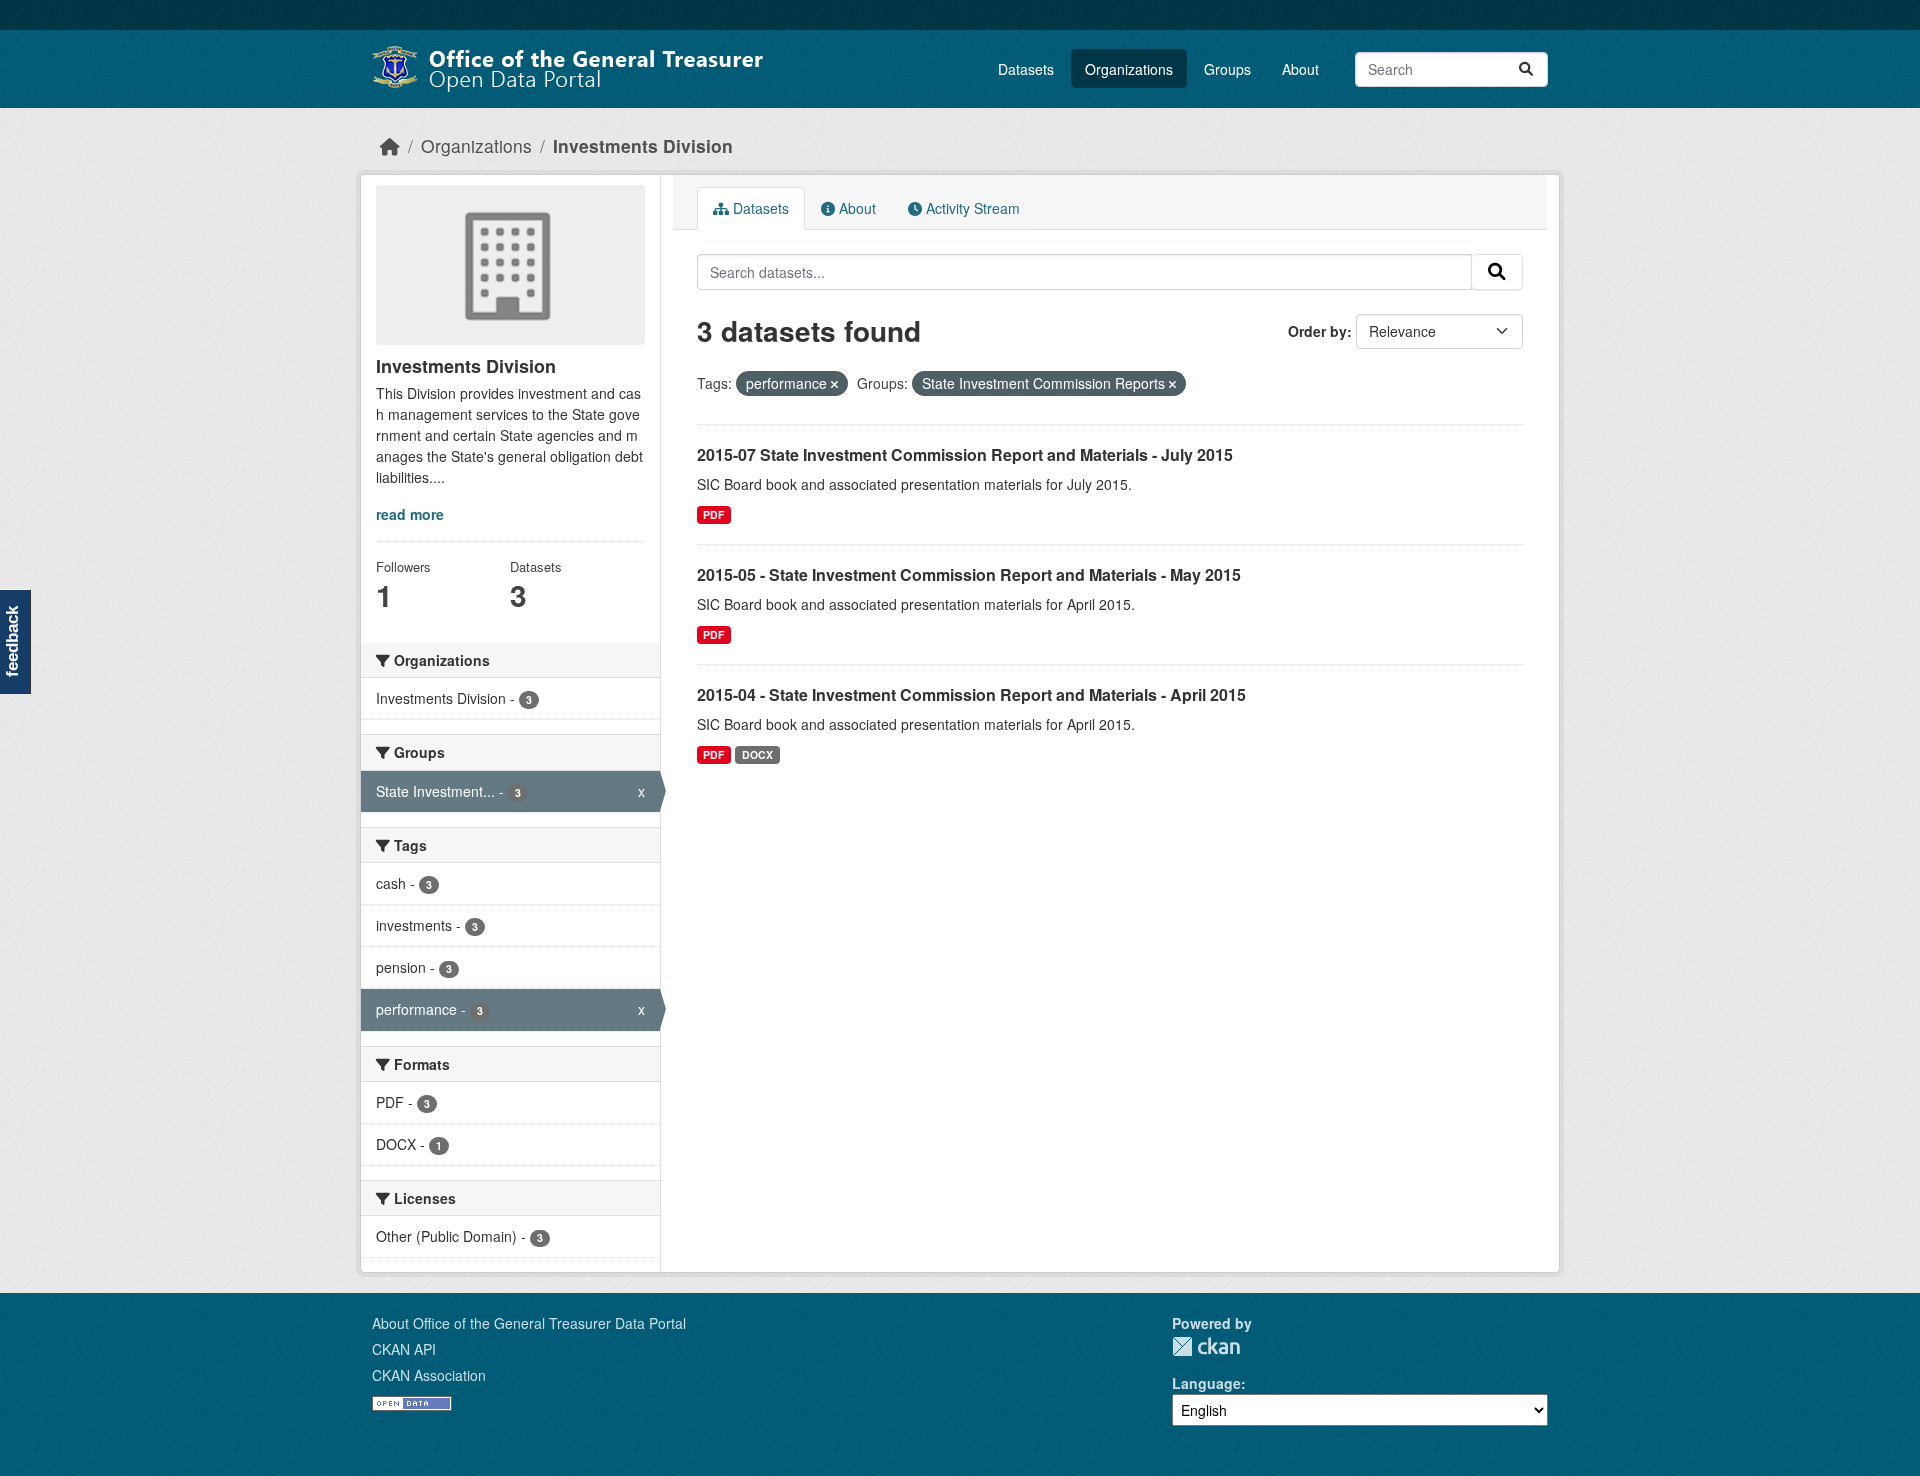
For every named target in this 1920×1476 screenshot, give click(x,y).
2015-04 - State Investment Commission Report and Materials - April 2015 (971, 694)
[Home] (390, 145)
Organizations (1129, 69)
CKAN (1206, 1346)
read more (410, 514)
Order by (1317, 331)
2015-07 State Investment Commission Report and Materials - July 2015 (965, 454)
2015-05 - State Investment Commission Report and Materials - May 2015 (969, 574)
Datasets (1026, 69)
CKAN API (404, 1349)
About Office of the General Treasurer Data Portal (529, 1323)
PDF (713, 514)
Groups (1227, 69)
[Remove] (834, 384)
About (1300, 69)
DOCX (757, 754)
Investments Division (643, 145)
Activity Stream (971, 208)
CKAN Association (429, 1375)
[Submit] (1526, 69)
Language (1206, 1383)
